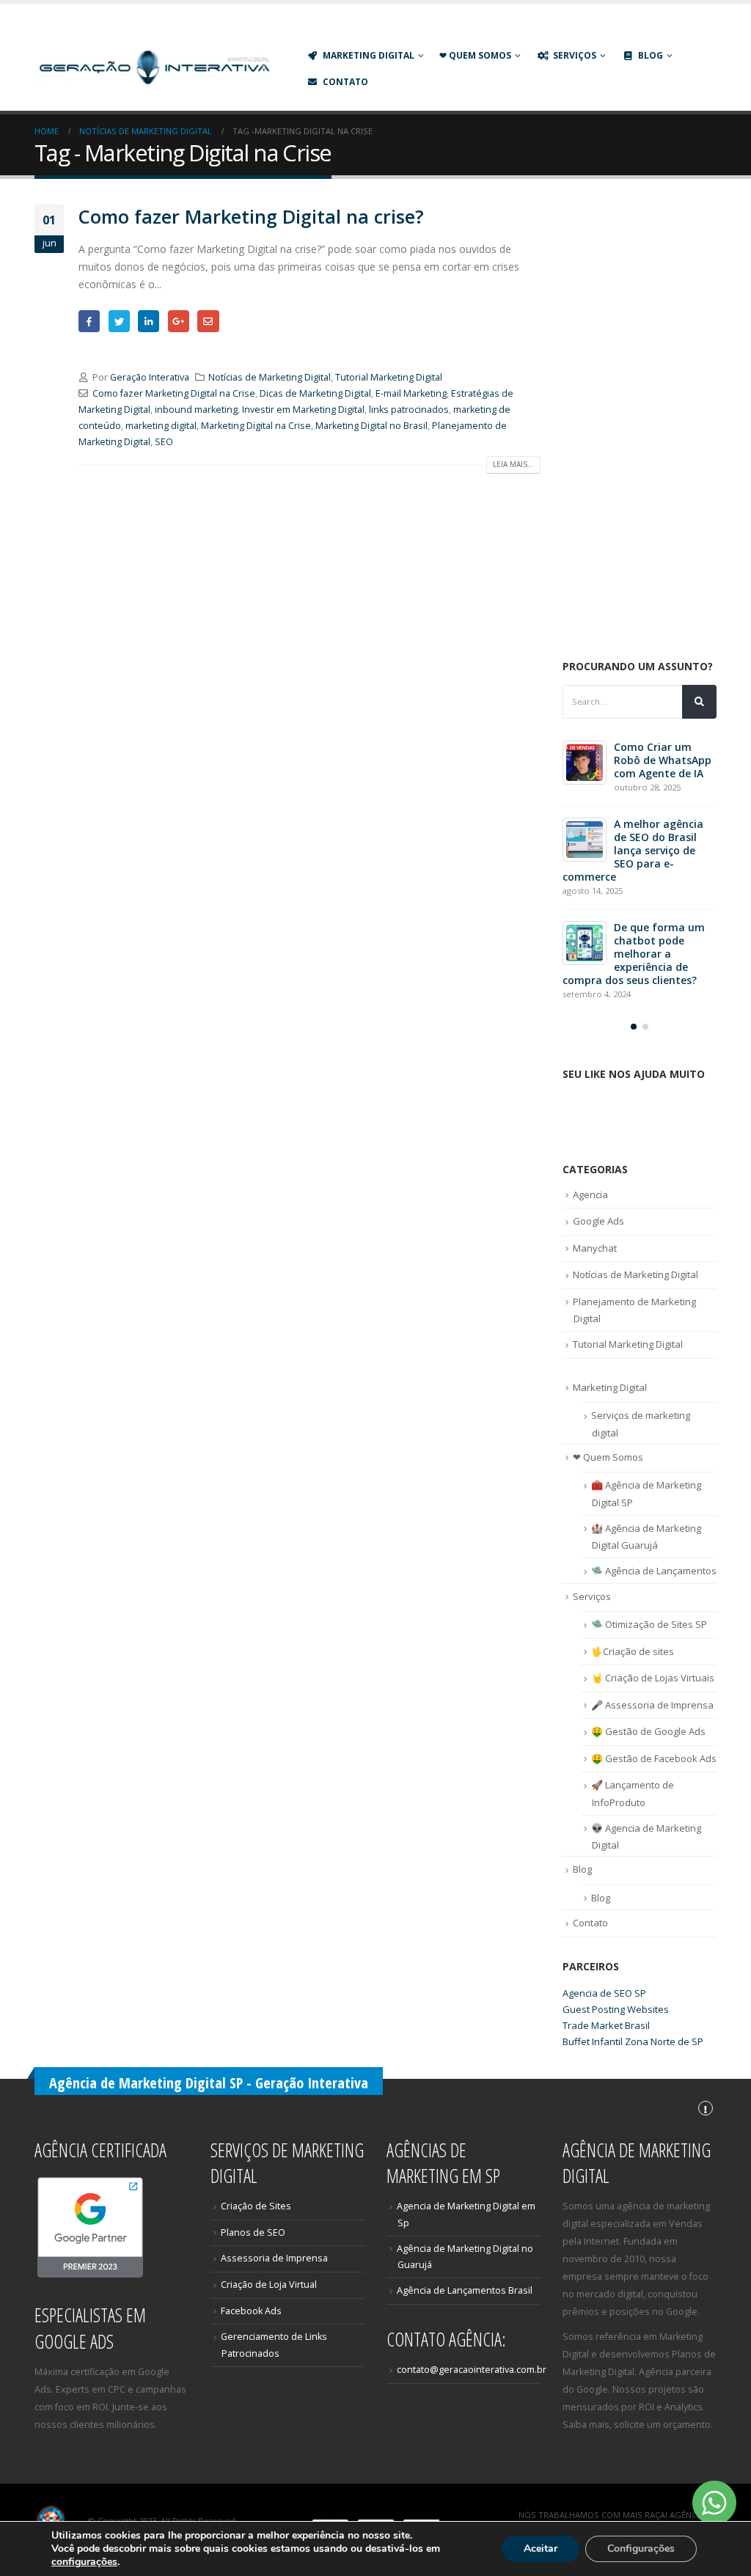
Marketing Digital (369, 55)
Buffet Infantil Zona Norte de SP (633, 2041)
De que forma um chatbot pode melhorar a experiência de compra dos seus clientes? (634, 954)
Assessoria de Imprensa (274, 2258)
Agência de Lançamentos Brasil (465, 2290)
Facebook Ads (251, 2311)
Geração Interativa (150, 377)
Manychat (595, 1248)
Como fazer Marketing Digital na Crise (174, 393)
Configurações (641, 2549)
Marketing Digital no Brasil (371, 426)
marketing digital (161, 426)
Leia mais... (513, 464)
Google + (179, 321)
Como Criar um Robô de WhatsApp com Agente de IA (663, 760)
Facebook (89, 321)
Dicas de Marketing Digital (315, 393)
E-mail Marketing (411, 393)
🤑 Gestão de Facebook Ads (654, 1758)
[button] (634, 1027)
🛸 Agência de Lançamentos (654, 1571)
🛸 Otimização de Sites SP (649, 1624)
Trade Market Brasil (606, 2025)
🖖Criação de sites (633, 1651)
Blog (651, 55)
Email (208, 321)
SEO (164, 442)
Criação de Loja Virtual (269, 2285)
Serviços (592, 1596)
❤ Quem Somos (475, 55)
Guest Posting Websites (616, 2009)
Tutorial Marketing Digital (389, 377)
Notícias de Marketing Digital (270, 377)
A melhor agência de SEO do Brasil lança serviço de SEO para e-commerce (633, 850)
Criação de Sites (256, 2206)
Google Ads (598, 1221)
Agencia (590, 1195)
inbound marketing (196, 410)
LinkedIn (149, 321)
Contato (345, 82)
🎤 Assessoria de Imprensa (652, 1705)
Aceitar (541, 2549)
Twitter (119, 321)
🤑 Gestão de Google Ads (648, 1731)
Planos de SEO (253, 2232)
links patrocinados (409, 410)
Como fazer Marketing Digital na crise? (251, 216)
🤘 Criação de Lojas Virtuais (653, 1678)
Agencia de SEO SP (604, 1993)
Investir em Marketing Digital (303, 410)
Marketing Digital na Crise (256, 426)
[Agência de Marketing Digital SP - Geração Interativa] (155, 68)
